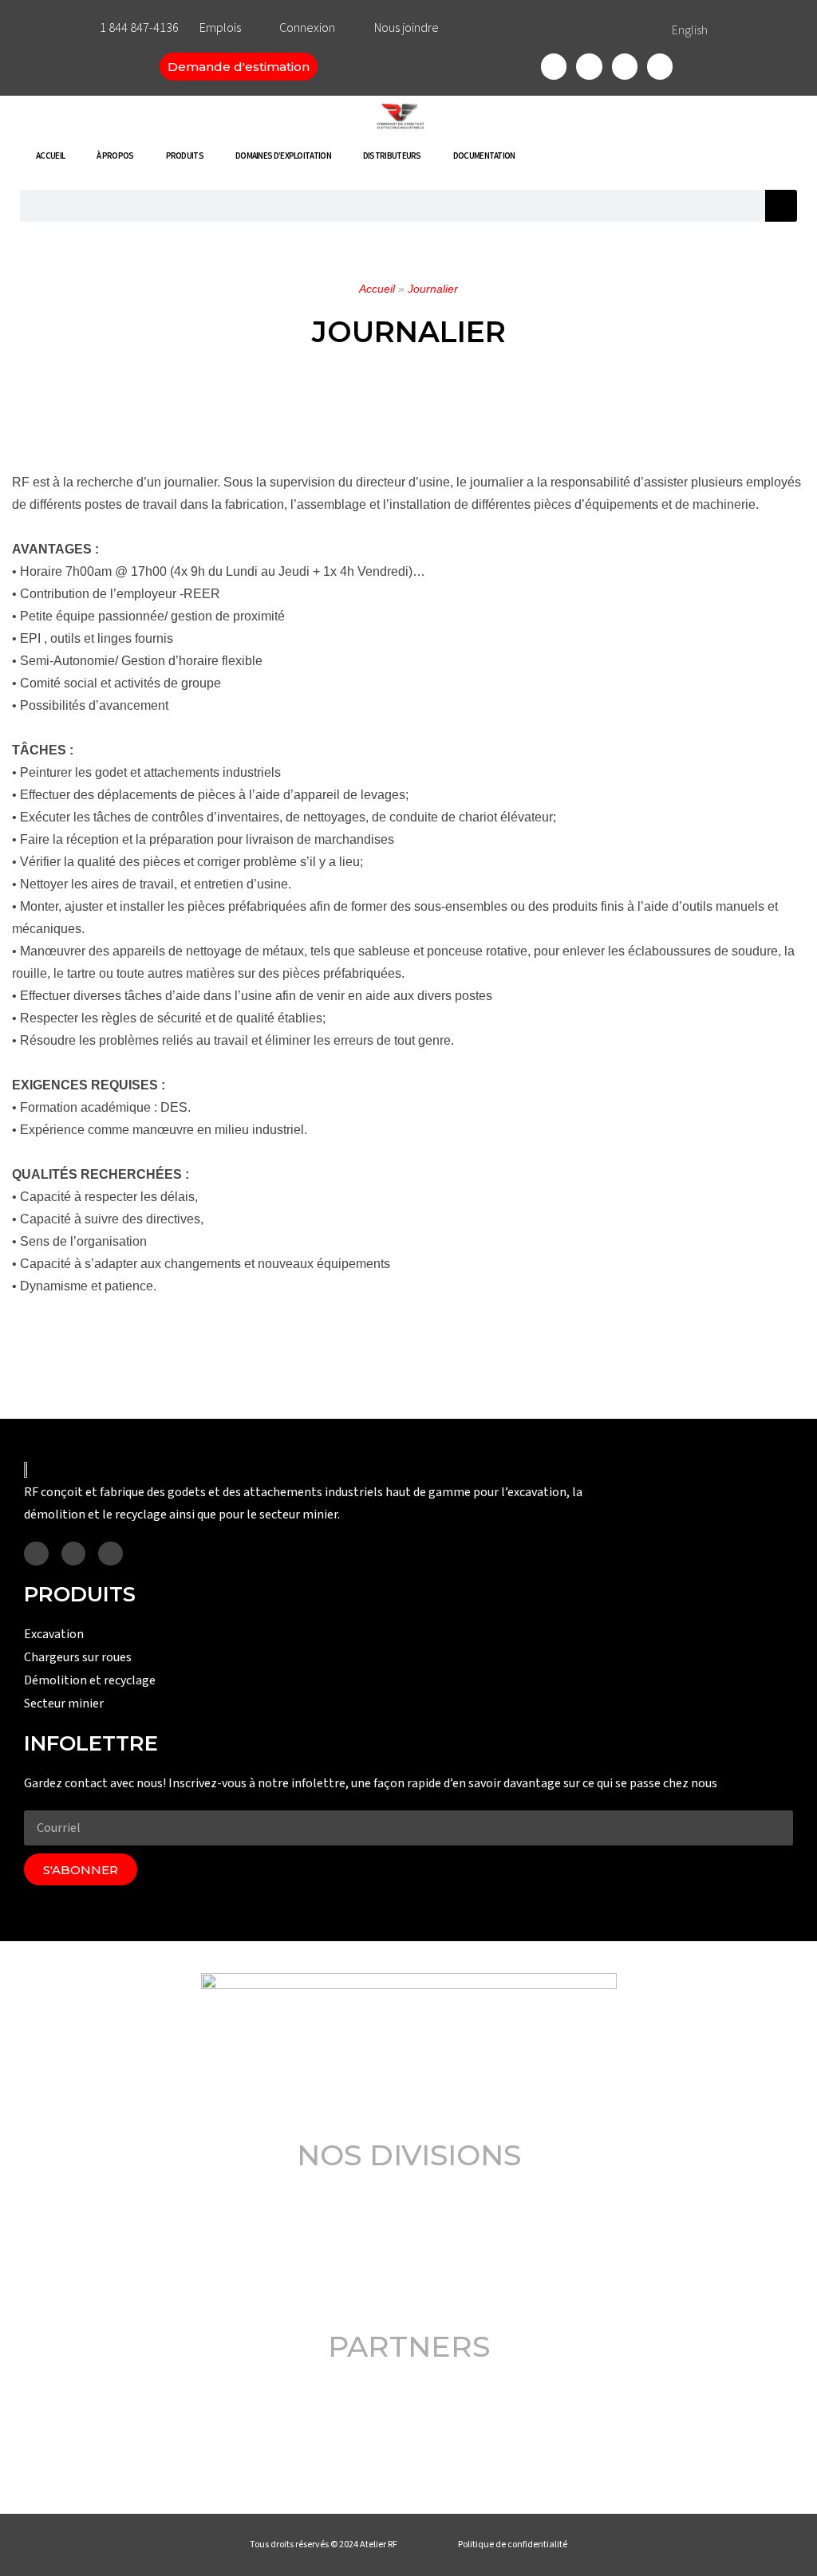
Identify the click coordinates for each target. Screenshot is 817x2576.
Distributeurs (392, 156)
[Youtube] (660, 66)
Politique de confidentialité (513, 2544)
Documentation (484, 156)
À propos (115, 156)
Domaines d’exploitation (283, 156)
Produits (185, 156)
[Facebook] (554, 66)
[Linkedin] (625, 66)
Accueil (50, 156)
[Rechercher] (781, 206)
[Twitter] (589, 66)
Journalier (433, 289)
